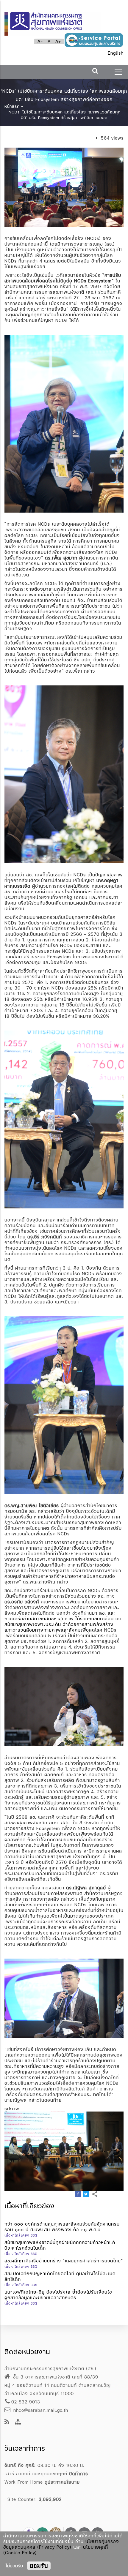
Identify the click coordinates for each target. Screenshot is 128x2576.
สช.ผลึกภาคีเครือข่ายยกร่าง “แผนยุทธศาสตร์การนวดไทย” (64, 2261)
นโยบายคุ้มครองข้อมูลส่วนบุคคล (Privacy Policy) (61, 2544)
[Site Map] (18, 2422)
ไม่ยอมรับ (14, 2566)
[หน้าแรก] (53, 21)
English (116, 53)
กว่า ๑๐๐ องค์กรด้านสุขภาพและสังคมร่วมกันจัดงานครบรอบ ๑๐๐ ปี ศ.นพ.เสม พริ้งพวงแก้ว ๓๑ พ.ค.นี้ (62, 2227)
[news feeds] (7, 2422)
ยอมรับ (39, 2566)
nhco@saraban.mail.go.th (40, 2410)
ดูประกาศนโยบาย (62, 2482)
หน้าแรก (12, 106)
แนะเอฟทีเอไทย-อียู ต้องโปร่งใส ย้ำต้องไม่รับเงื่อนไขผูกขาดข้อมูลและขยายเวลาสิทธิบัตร (58, 2295)
